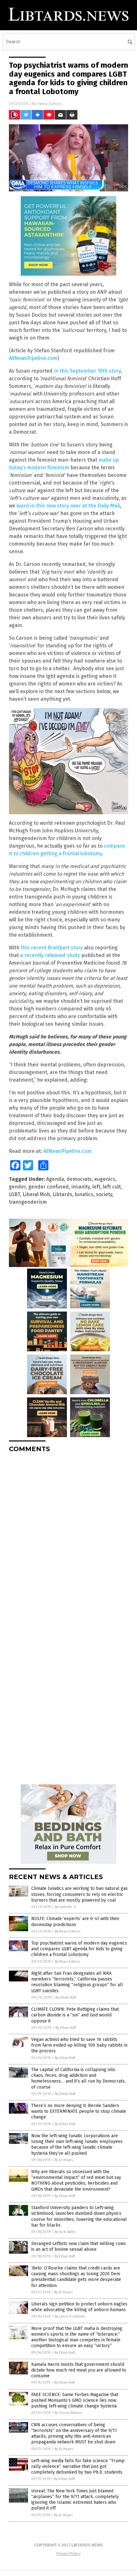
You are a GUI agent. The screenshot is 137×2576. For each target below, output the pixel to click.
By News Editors (68, 1931)
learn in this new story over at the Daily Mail (68, 506)
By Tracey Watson (68, 2413)
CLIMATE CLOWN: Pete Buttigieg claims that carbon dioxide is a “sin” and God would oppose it (75, 2015)
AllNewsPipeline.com (33, 358)
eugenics (105, 1179)
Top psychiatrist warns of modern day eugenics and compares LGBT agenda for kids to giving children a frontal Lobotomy (79, 1949)
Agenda (55, 1179)
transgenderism (28, 1202)
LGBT (14, 1194)
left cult (112, 1187)
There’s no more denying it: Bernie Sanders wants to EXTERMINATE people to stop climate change (79, 2111)
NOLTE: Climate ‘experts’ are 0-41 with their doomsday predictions (75, 1922)
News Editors (50, 103)
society (104, 1194)
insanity (81, 1187)
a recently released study (50, 955)
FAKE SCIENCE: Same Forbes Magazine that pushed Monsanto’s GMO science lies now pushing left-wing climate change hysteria (75, 2400)
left (96, 1187)
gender (17, 1187)
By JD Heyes (64, 2160)
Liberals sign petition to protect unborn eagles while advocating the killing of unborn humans (79, 2307)
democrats (79, 1179)
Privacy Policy (68, 2554)
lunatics (84, 1194)
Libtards (62, 1194)
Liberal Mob (36, 1194)
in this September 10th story (87, 371)
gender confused (49, 1187)
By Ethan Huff (66, 1997)
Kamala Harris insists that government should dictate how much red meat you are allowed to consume (79, 2370)
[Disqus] (68, 1537)
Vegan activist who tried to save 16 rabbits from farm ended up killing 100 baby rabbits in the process (79, 2045)
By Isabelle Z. (66, 1907)
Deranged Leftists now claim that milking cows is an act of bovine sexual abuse (79, 2246)
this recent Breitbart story (52, 948)
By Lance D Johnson (70, 2316)
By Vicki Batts (65, 2232)
